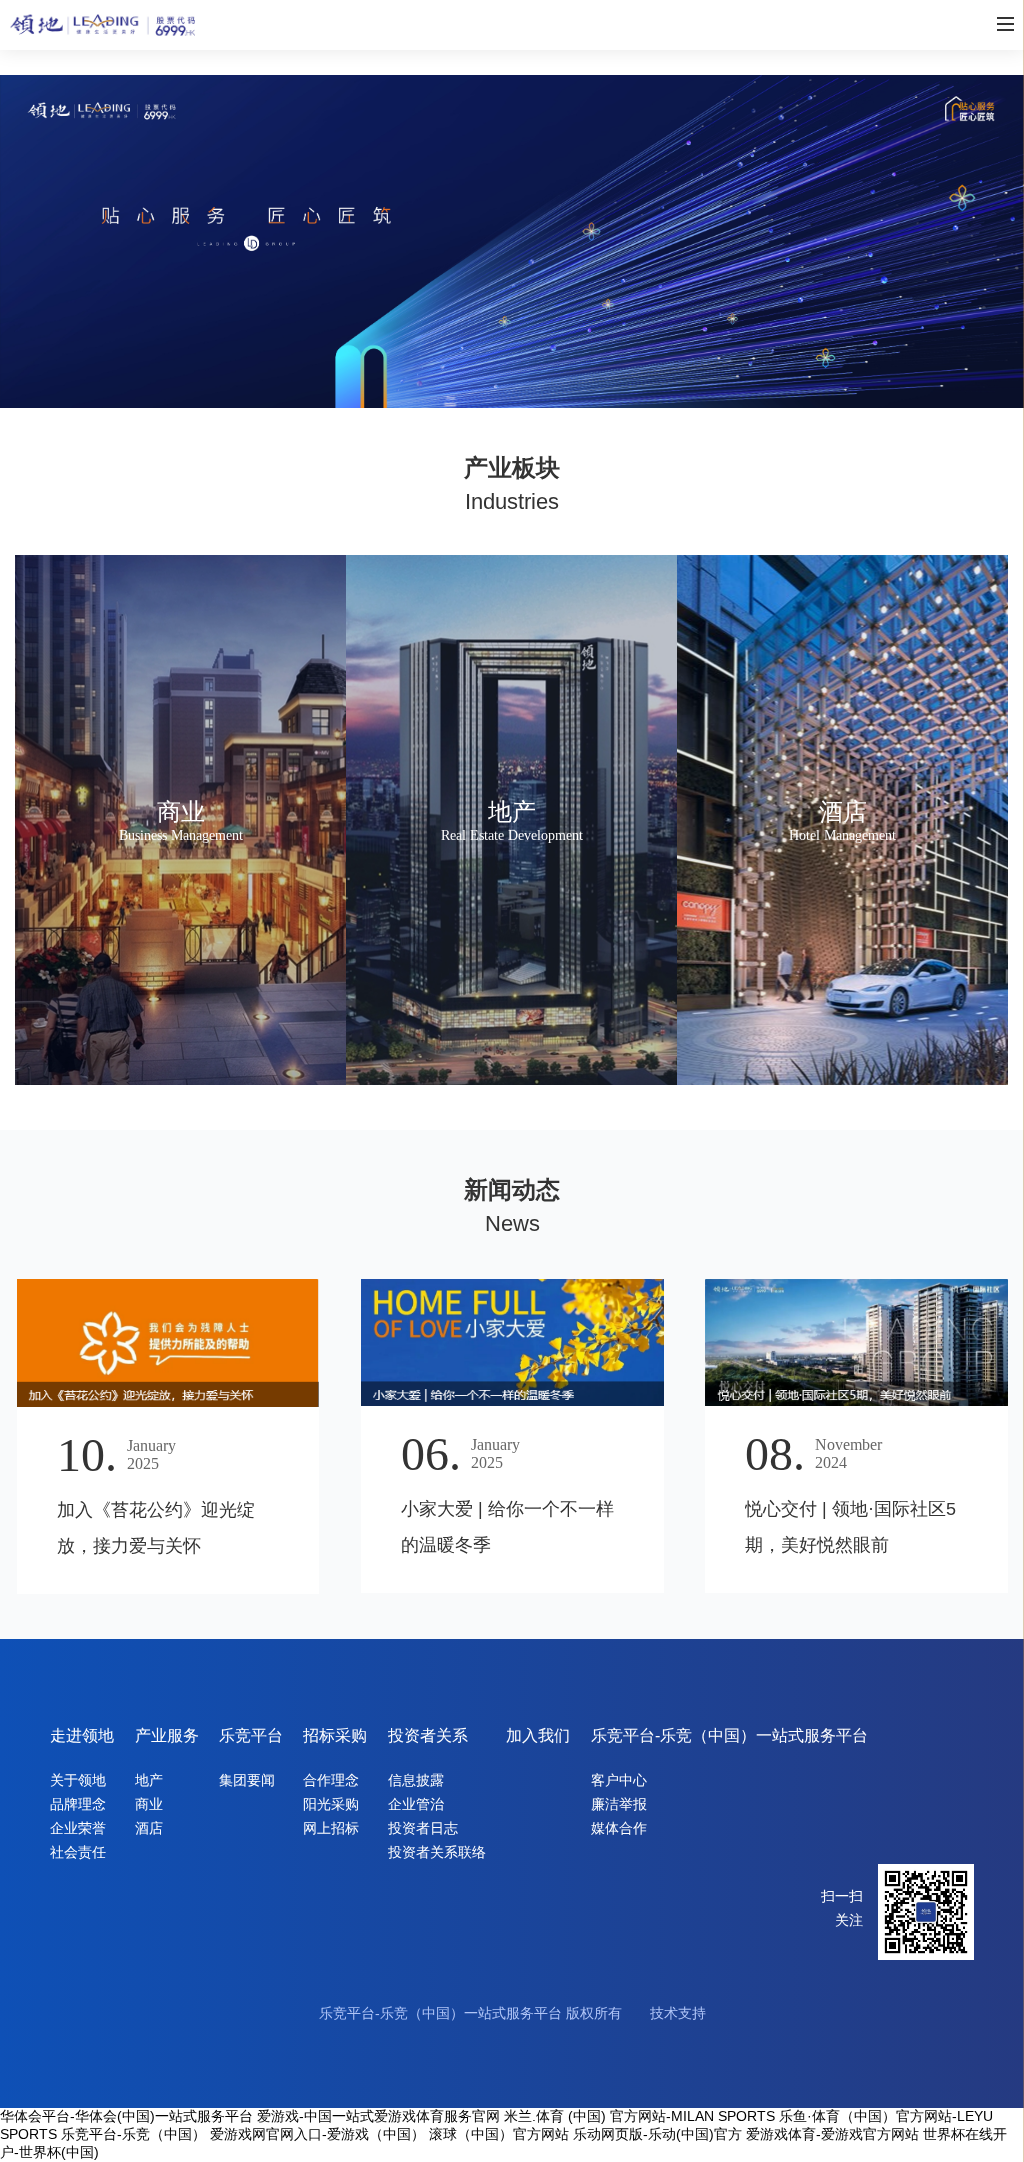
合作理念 (331, 1780)
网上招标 (331, 1828)
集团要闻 (247, 1780)
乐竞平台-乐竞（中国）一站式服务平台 (729, 1735)
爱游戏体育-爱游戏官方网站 (832, 2134)
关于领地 (78, 1780)
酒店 (149, 1828)
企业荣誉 (78, 1828)
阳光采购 (331, 1804)
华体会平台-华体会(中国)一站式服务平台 (126, 2116)
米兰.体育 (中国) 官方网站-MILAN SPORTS (639, 2116)
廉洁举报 (619, 1804)
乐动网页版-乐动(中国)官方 (657, 2134)
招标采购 (335, 1735)
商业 (149, 1804)
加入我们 (538, 1735)
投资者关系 (428, 1735)
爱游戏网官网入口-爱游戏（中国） (317, 2134)
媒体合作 (619, 1828)
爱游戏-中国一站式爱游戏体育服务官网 (378, 2116)
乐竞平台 (251, 1735)
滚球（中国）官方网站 (499, 2134)
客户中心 (619, 1780)
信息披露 (416, 1780)
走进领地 (82, 1735)
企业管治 (416, 1804)
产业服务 (167, 1735)
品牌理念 (78, 1804)
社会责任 (78, 1852)
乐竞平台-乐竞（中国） (133, 2134)
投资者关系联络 (437, 1852)
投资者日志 (423, 1828)
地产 (149, 1780)
